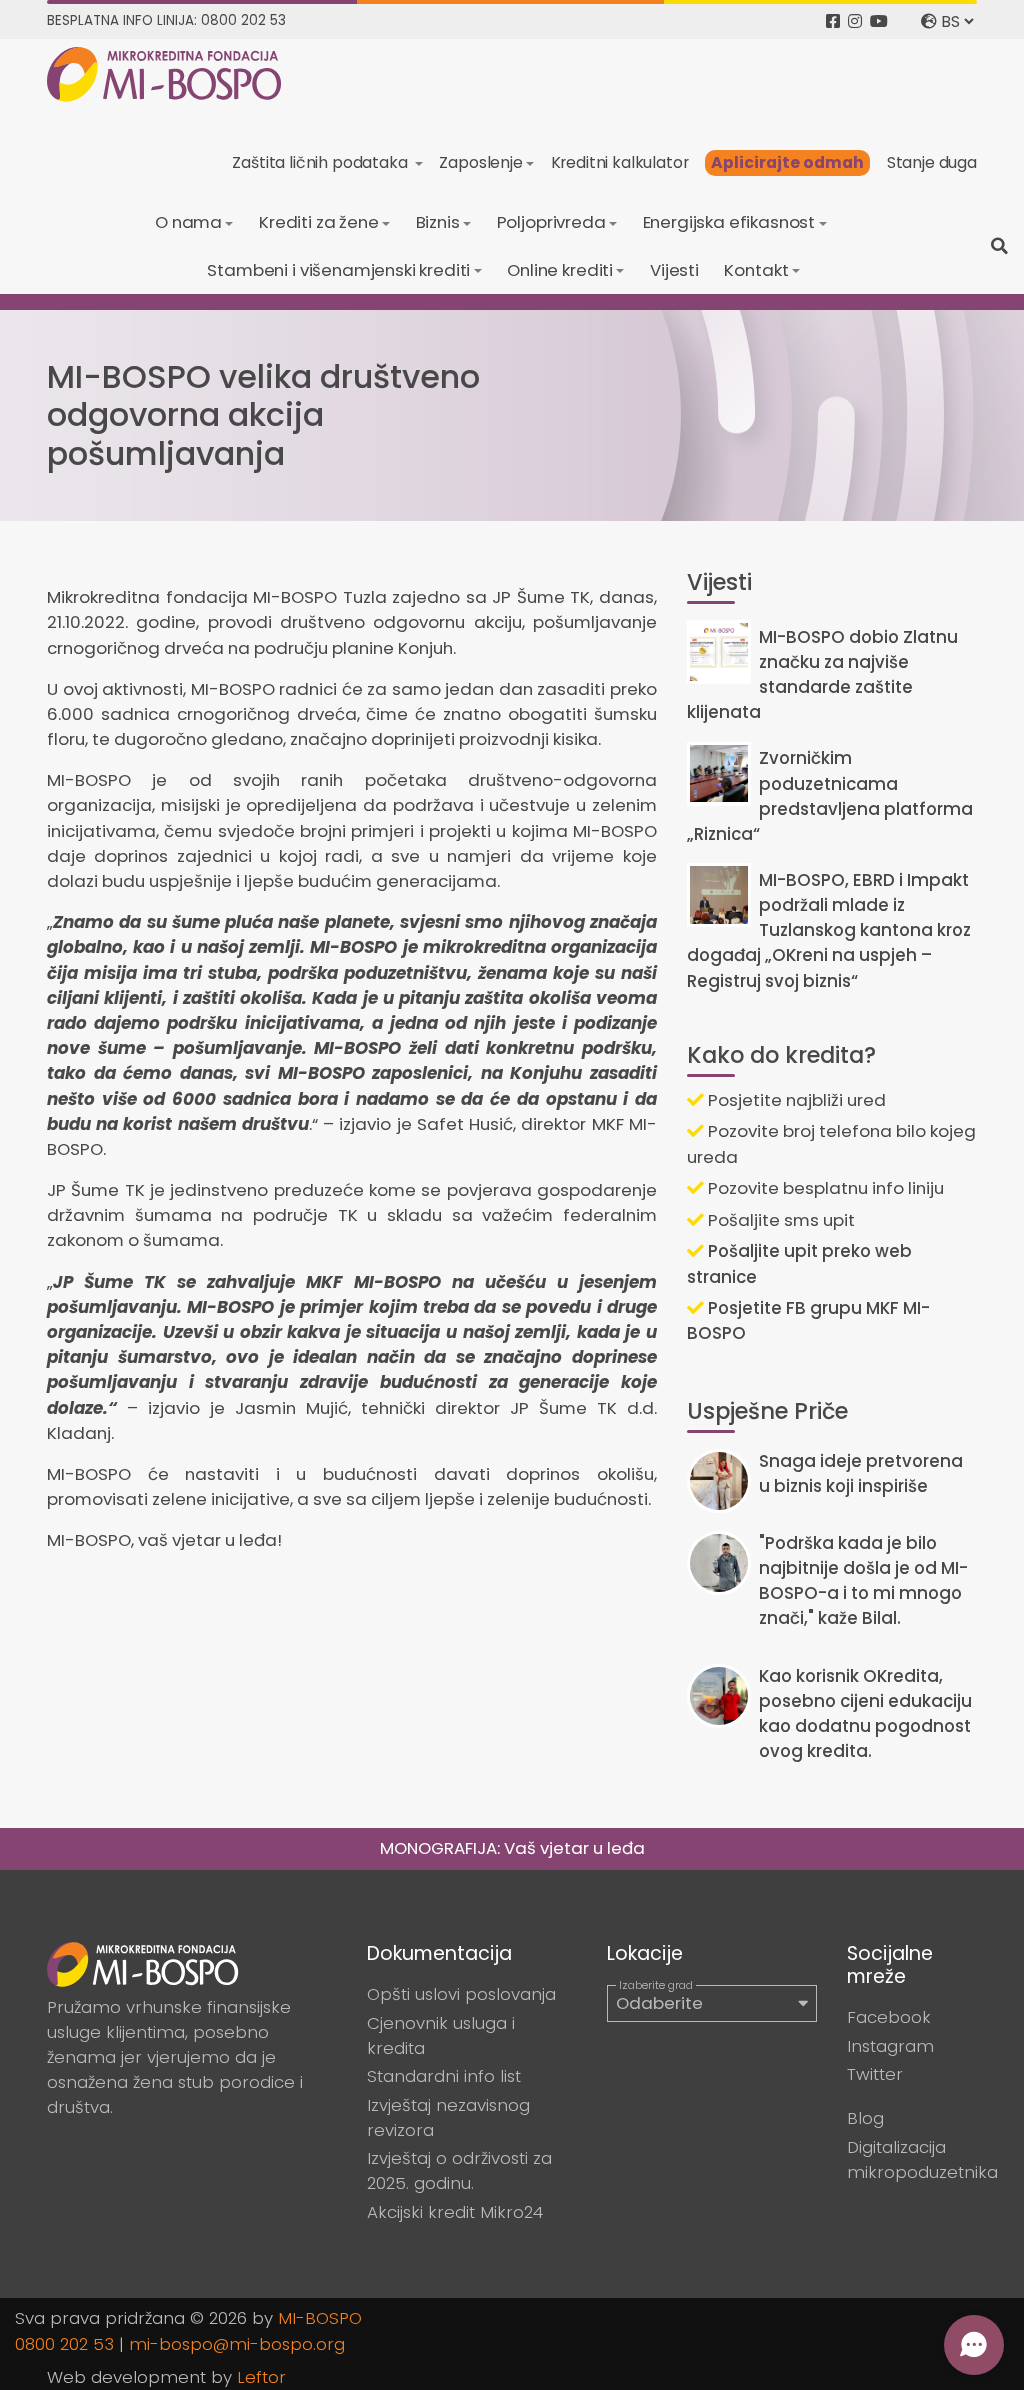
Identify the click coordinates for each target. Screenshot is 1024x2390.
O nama (188, 222)
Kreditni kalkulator (620, 162)
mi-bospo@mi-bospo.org (237, 2344)
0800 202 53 (64, 2344)
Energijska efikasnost (729, 222)
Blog (865, 2118)
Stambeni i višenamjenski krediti (338, 270)
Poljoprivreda (551, 222)
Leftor (261, 2377)
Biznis (438, 222)
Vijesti (674, 270)
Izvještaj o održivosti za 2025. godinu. (459, 2170)
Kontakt (756, 270)
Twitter (875, 2074)
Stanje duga (932, 162)
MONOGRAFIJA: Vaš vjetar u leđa (512, 1848)
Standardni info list (444, 2076)
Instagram (890, 2046)
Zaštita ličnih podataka (321, 162)
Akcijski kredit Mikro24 (455, 2212)
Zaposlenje (480, 162)
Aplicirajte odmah (787, 162)
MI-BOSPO (320, 2318)
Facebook (889, 2017)
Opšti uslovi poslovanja (461, 1994)
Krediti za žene (319, 222)
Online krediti (560, 270)
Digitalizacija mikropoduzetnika (922, 2159)
